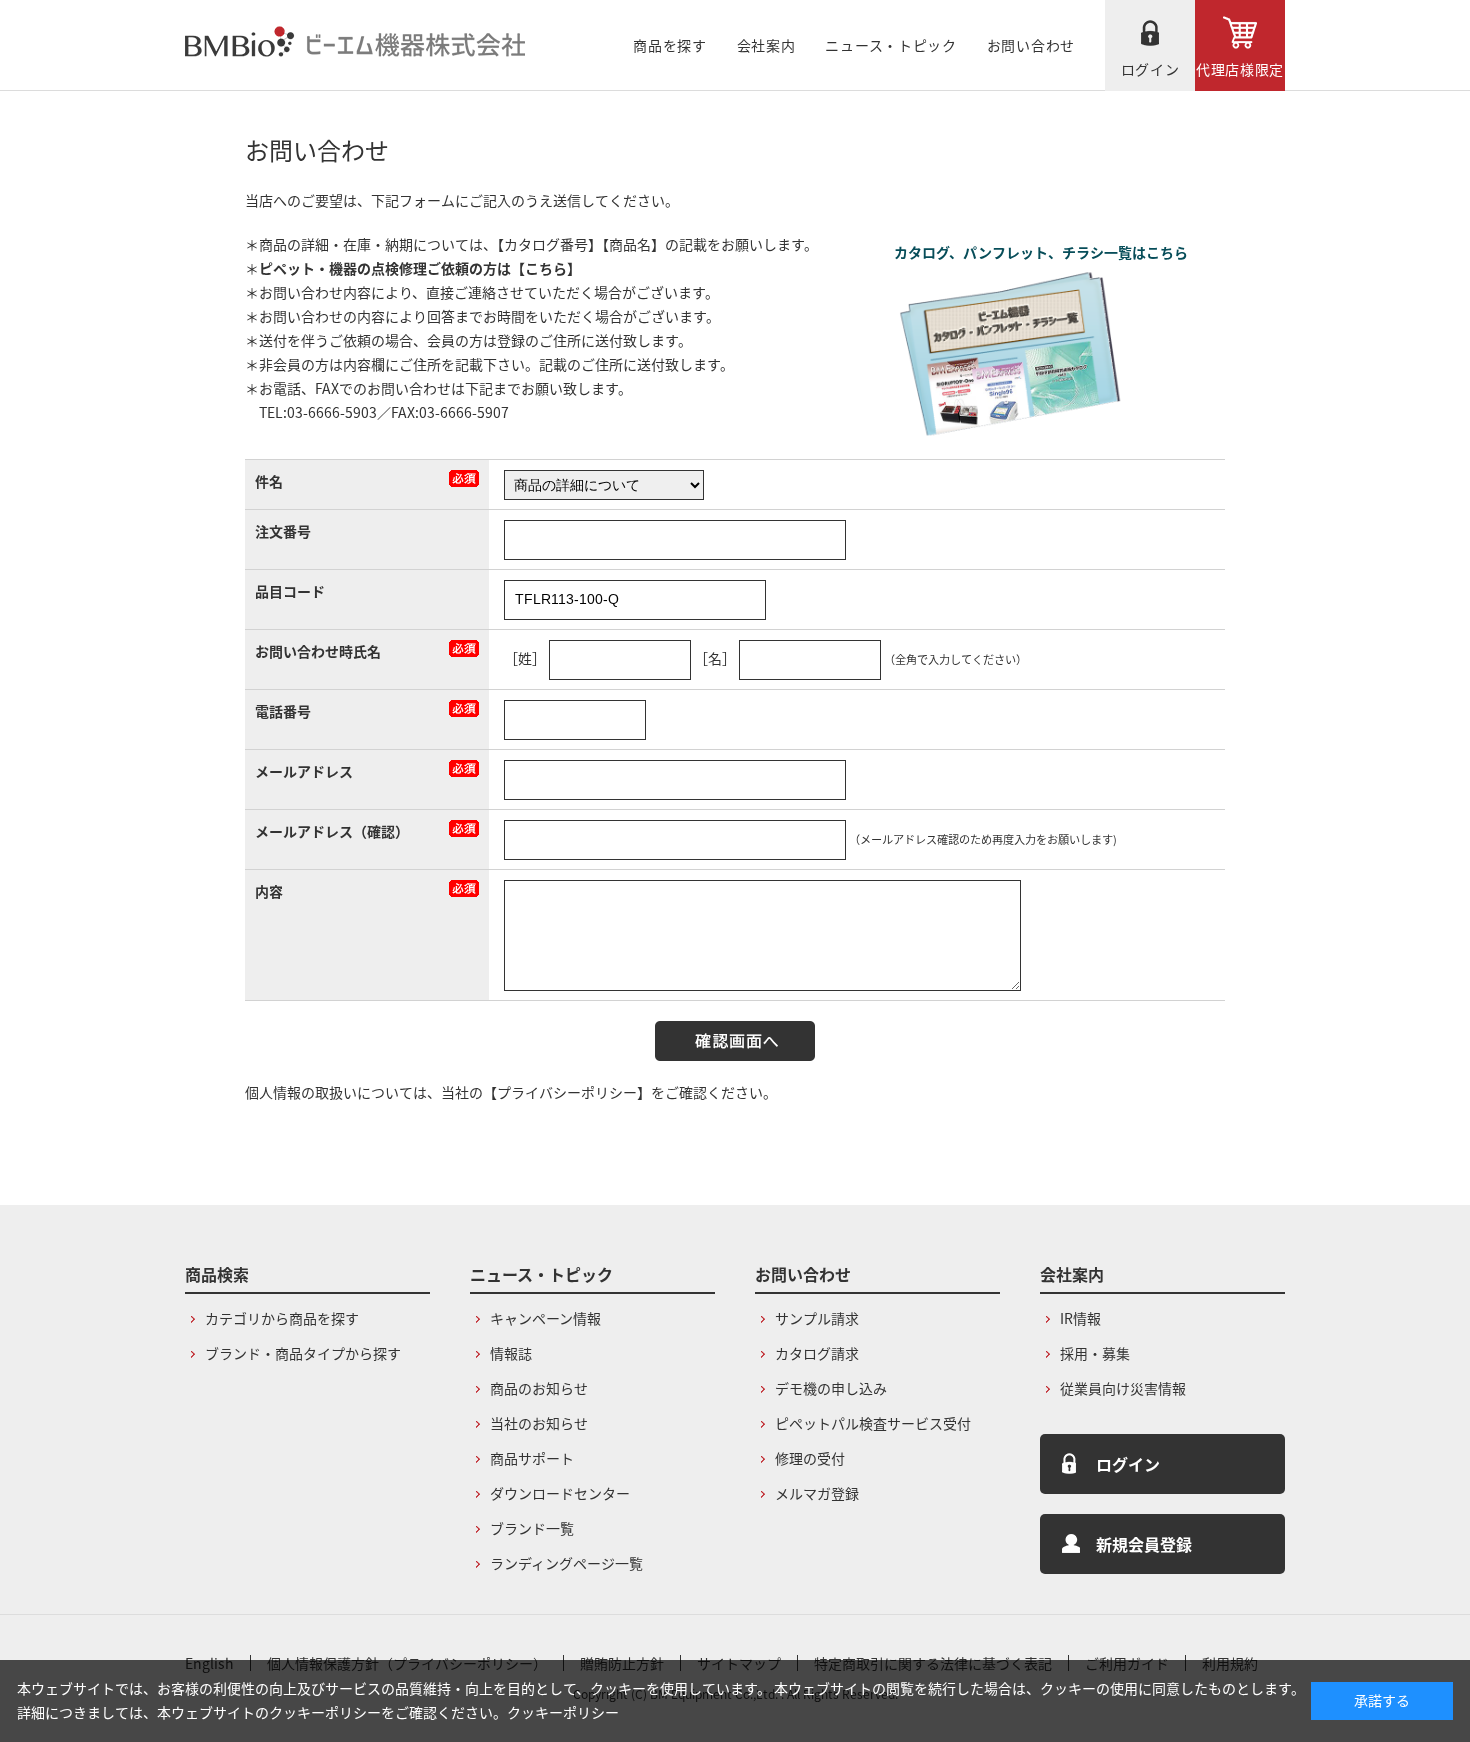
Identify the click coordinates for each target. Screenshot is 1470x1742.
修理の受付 (810, 1458)
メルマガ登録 (817, 1493)
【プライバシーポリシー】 (567, 1092)
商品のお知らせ (539, 1388)
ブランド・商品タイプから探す (303, 1353)
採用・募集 (1095, 1353)
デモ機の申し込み (831, 1388)
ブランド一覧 (532, 1528)
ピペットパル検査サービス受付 (873, 1423)
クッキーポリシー (563, 1712)
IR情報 (1080, 1318)
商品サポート (532, 1458)
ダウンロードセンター (560, 1493)
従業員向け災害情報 (1123, 1388)
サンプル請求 (817, 1318)
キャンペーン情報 (545, 1318)
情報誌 (511, 1353)
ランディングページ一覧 (566, 1563)
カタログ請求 (817, 1353)
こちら (546, 268)
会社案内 (766, 45)
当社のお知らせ (539, 1423)
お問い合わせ (1031, 45)
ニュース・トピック (890, 45)
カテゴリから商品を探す (282, 1318)
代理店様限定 (1240, 69)
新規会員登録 (1144, 1544)
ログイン (1150, 69)
